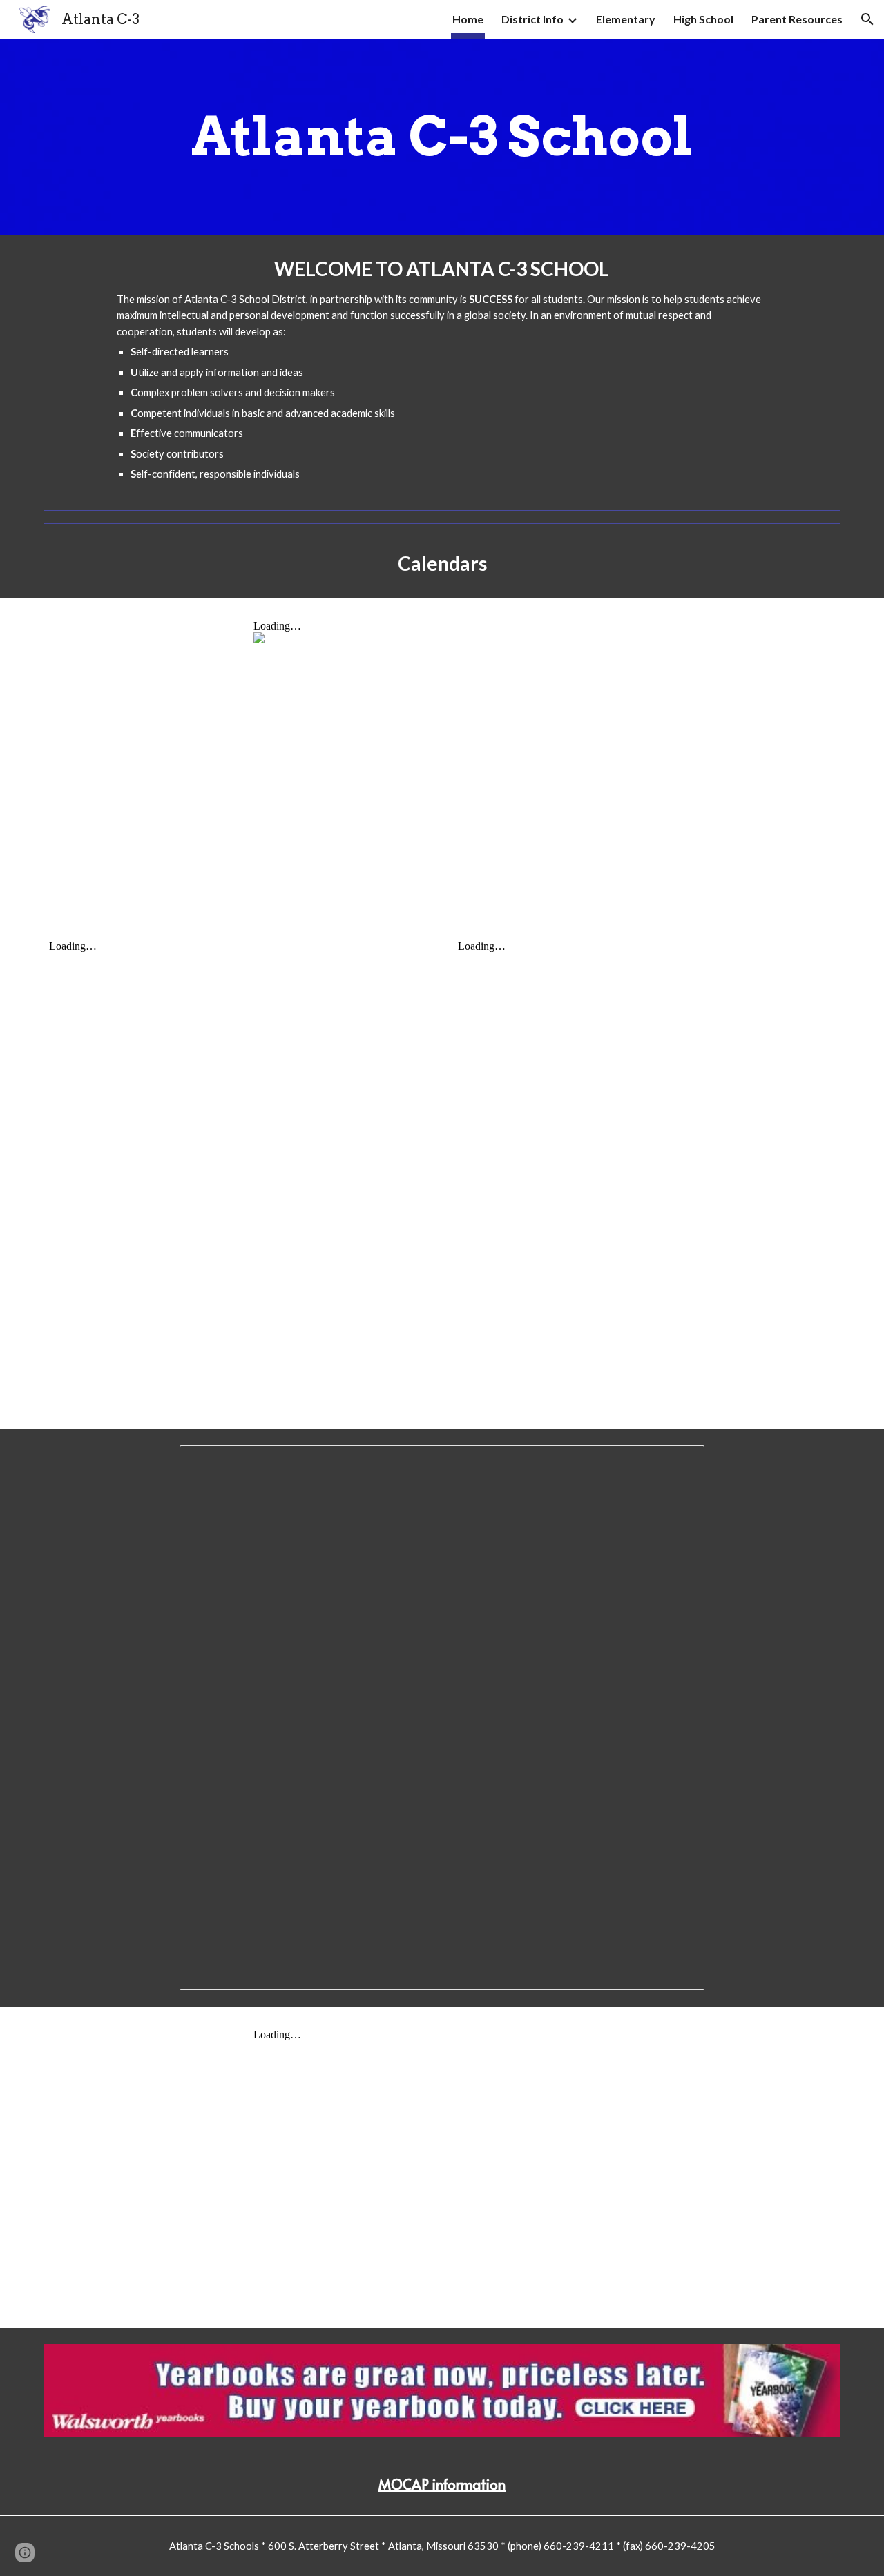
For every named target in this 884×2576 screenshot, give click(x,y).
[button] (867, 19)
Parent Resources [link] (797, 19)
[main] (442, 137)
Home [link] (468, 19)
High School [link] (703, 19)
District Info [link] (532, 19)
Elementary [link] (626, 19)
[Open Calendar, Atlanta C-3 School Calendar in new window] (678, 1463)
